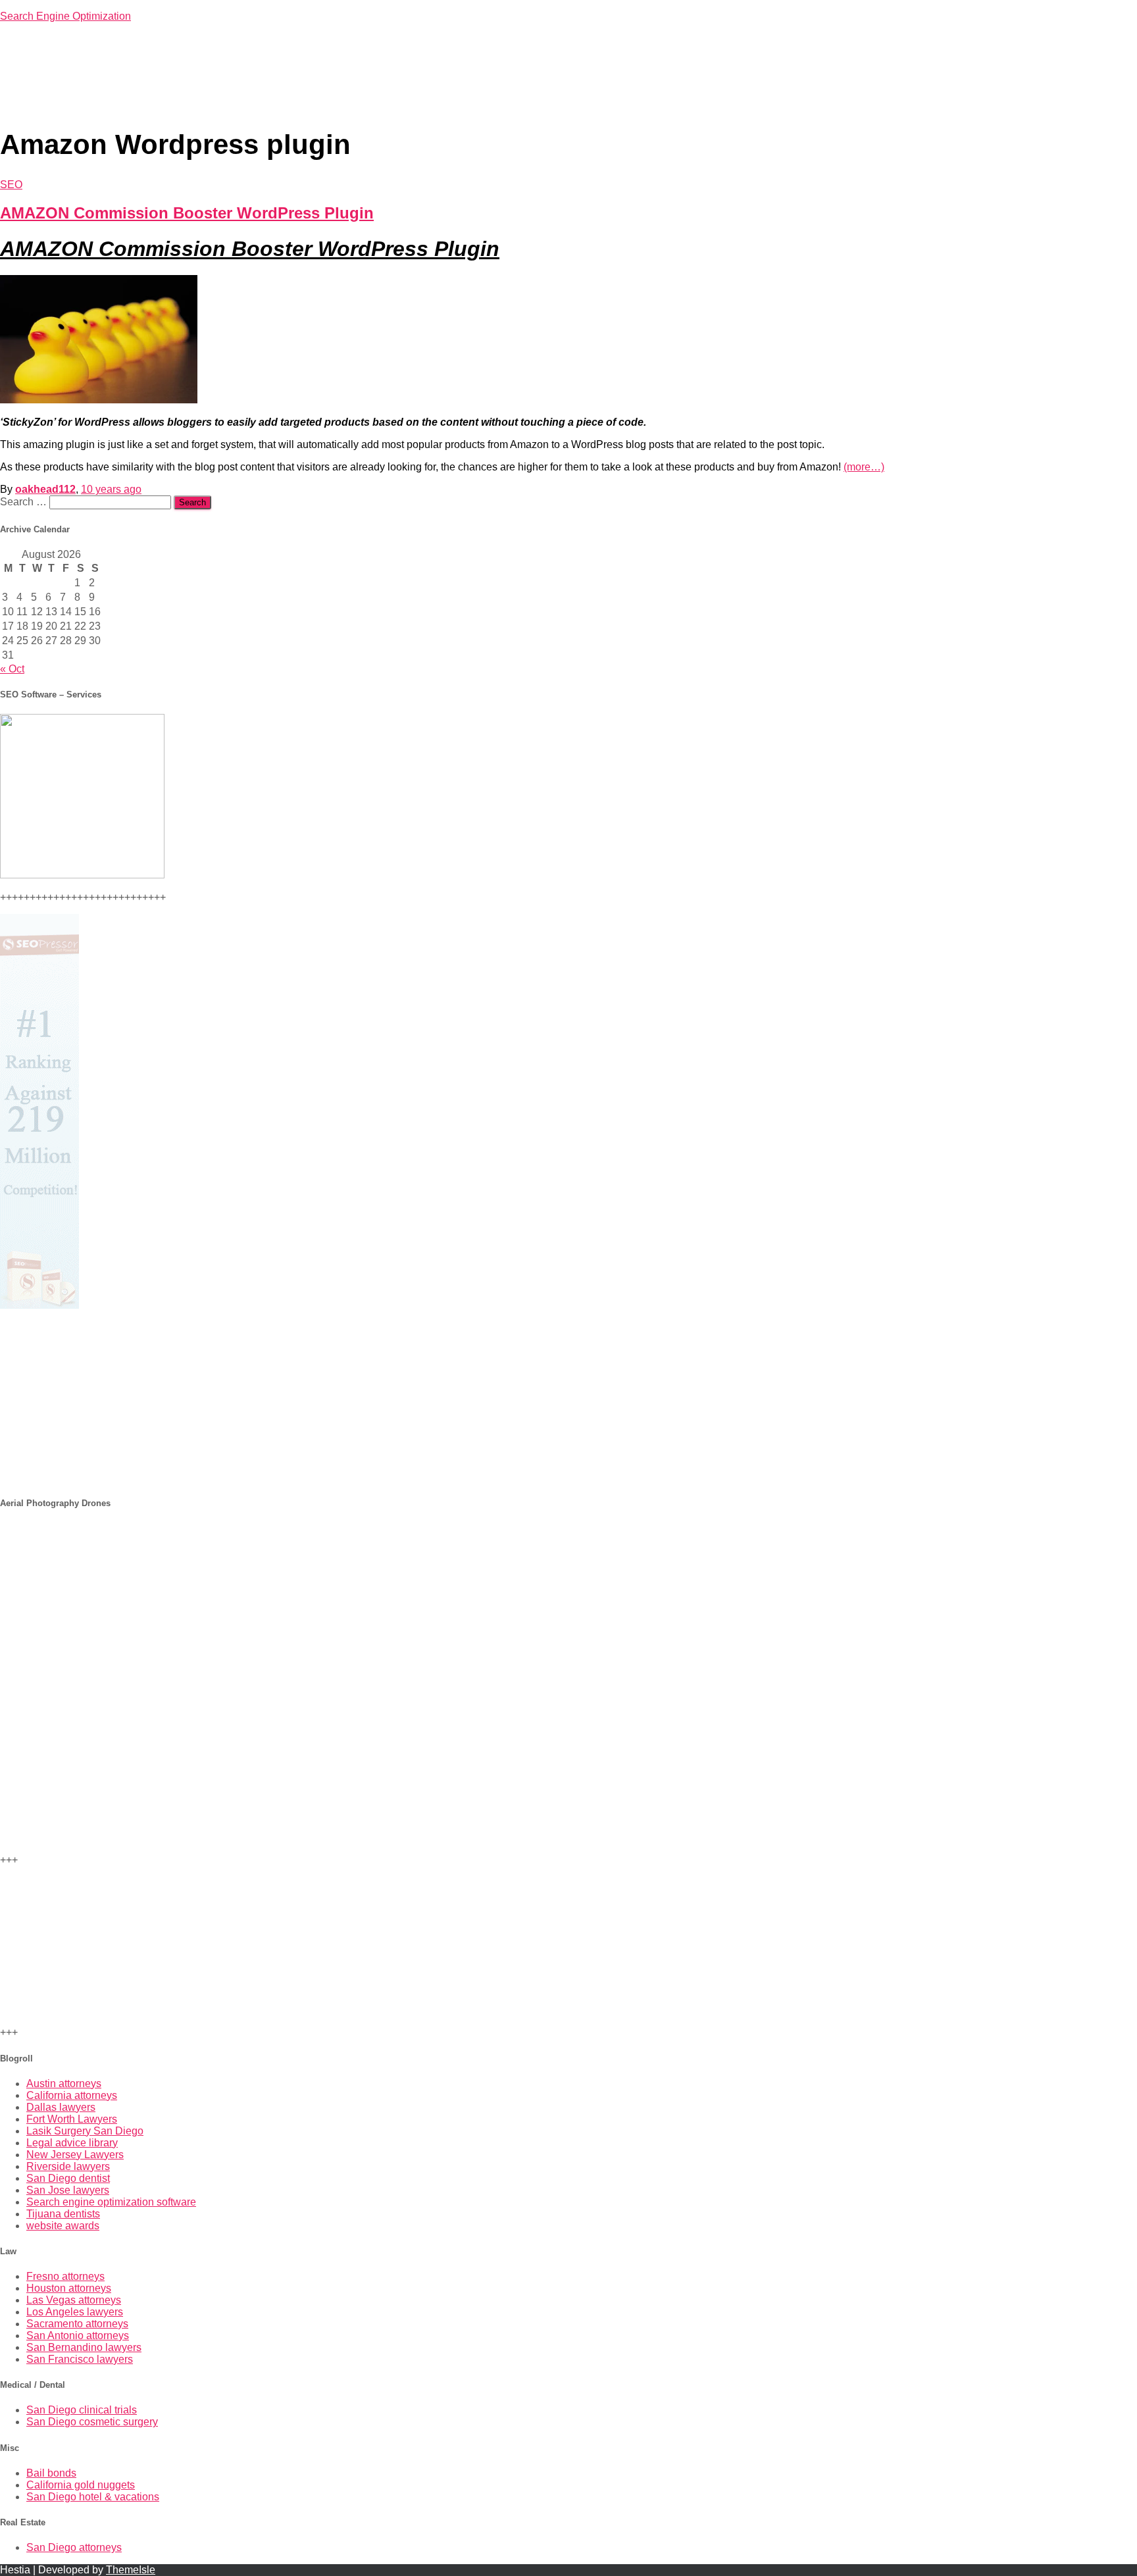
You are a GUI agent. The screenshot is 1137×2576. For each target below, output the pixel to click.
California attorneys (72, 2095)
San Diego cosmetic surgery (92, 2422)
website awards (63, 2226)
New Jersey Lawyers (75, 2155)
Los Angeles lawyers (75, 2312)
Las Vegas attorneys (74, 2300)
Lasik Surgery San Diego (85, 2131)
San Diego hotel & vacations (93, 2497)
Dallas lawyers (61, 2107)
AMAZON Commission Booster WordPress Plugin (187, 213)
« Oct (12, 669)
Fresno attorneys (65, 2276)
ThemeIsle (131, 2570)
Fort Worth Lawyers (72, 2119)
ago (111, 489)
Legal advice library (72, 2143)
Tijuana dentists (63, 2214)
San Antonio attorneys (78, 2336)
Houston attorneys (69, 2288)
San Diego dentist (68, 2178)
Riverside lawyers (68, 2166)
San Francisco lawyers (80, 2359)
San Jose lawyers (68, 2190)
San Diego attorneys (74, 2547)
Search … (25, 502)
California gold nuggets (81, 2485)
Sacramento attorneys (77, 2324)
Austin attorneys (64, 2084)
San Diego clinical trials (82, 2410)
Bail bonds (51, 2473)
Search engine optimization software (111, 2202)
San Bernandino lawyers (84, 2347)
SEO (11, 185)
